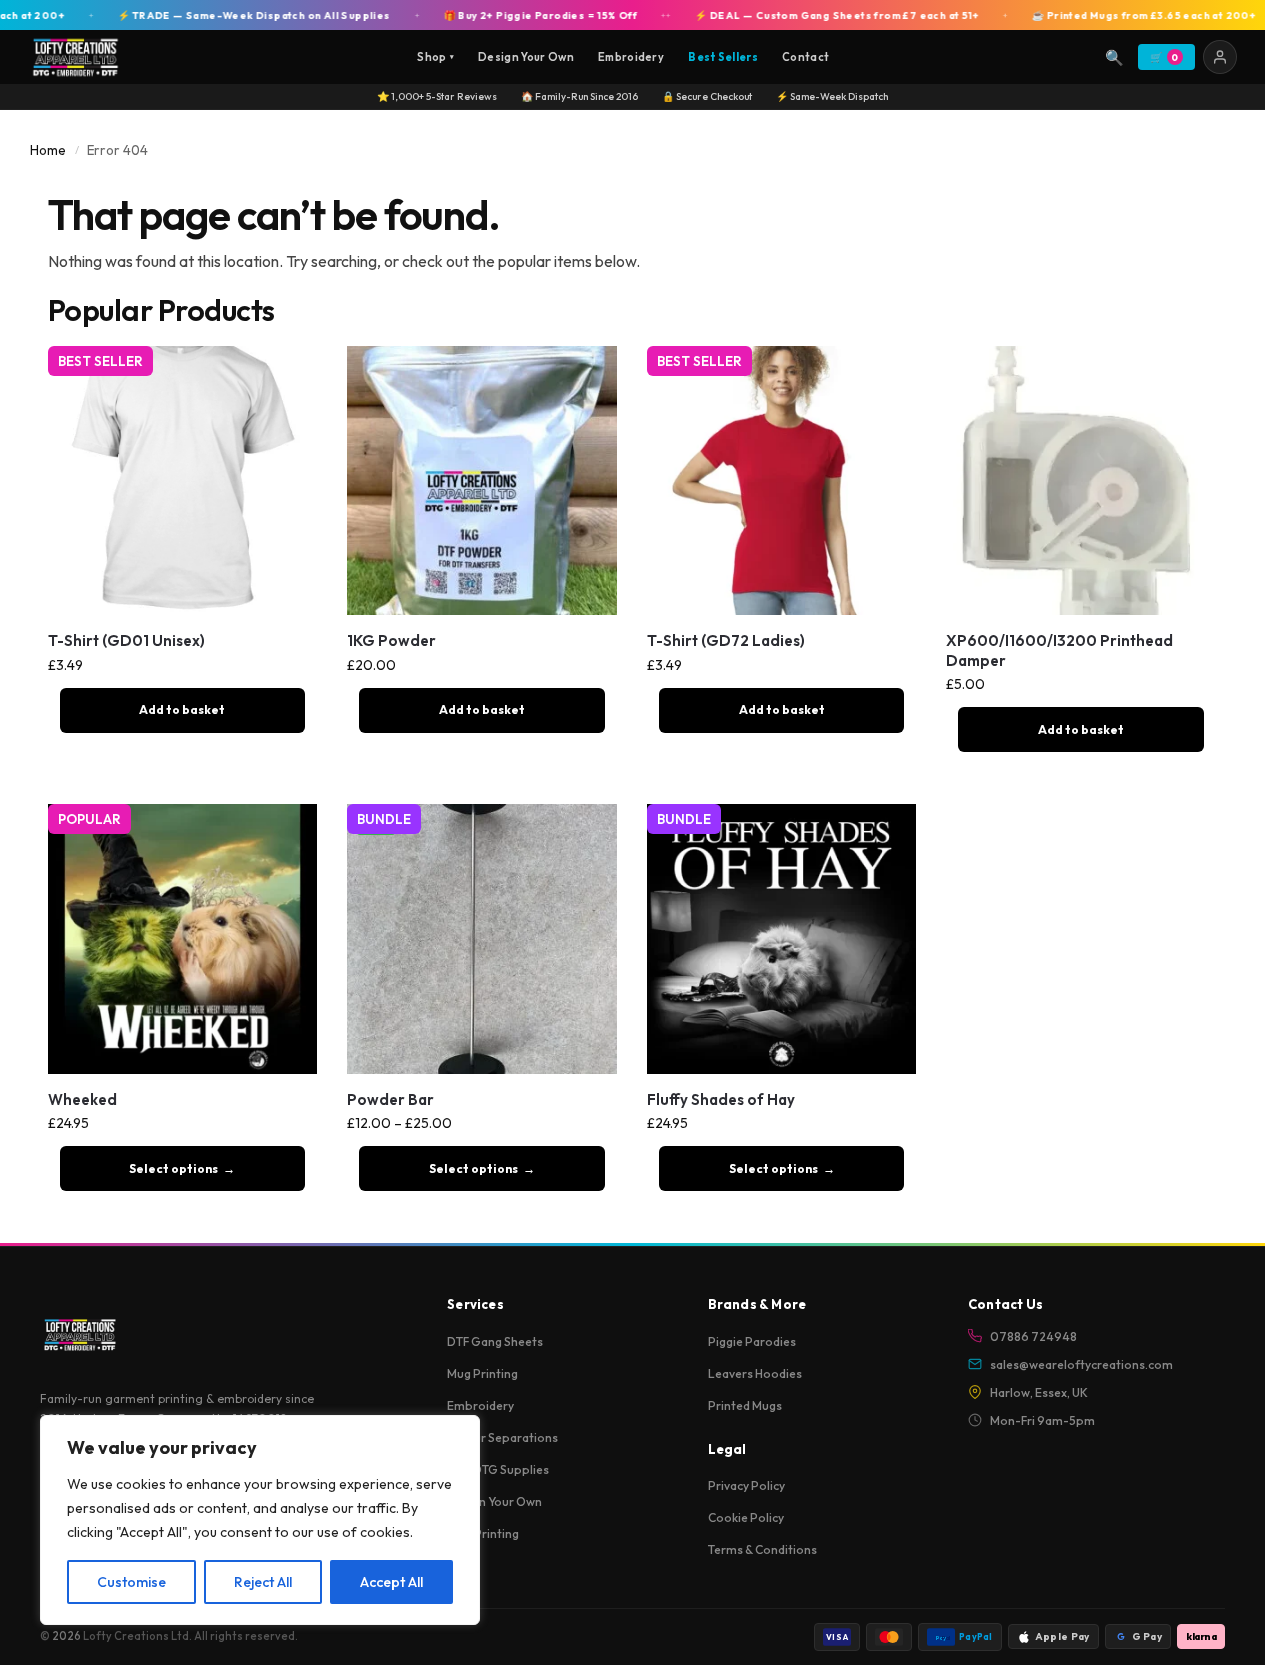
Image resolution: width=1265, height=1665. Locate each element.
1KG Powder (391, 640)
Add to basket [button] (182, 709)
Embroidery (631, 57)
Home (48, 150)
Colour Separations (502, 1437)
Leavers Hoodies (755, 1373)
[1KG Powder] (482, 481)
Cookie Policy (746, 1517)
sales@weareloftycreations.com (1081, 1364)
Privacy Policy (746, 1485)
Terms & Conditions (762, 1549)
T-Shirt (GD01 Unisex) (126, 640)
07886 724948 (1033, 1336)
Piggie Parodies (752, 1341)
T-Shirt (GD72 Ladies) (726, 640)
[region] (260, 1520)
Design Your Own (526, 57)
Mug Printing (482, 1373)
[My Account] (1220, 57)
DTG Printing (483, 1533)
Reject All (263, 1582)
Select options (173, 1168)
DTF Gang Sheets (495, 1341)
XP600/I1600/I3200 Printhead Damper (1059, 650)
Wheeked (82, 1099)
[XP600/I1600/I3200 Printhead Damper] (1081, 481)
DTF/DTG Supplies (498, 1469)
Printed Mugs (745, 1405)
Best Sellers (723, 57)
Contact (805, 57)
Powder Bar (390, 1099)
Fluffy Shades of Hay (721, 1099)
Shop (435, 57)
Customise (131, 1582)
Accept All (391, 1582)
